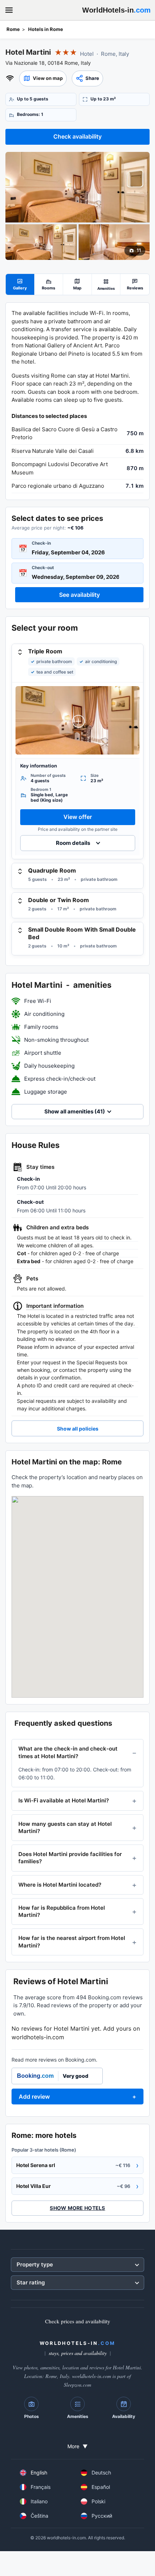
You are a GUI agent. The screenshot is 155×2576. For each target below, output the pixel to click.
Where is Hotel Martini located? (60, 1885)
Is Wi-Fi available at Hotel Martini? (64, 1800)
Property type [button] (35, 2264)
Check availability (77, 136)
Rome (13, 29)
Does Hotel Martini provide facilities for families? (70, 1858)
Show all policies (78, 1429)
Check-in (41, 543)
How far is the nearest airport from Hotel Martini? (72, 1942)
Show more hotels (77, 2208)
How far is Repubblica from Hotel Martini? (62, 1911)
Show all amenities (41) (75, 1111)
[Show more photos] (77, 187)
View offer (78, 817)
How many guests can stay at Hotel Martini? (65, 1827)
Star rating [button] (31, 2282)
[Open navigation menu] (9, 10)
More (77, 2446)
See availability (79, 595)
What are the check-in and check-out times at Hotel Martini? (68, 1752)
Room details (73, 843)
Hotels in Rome (46, 29)
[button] (43, 78)
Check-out (43, 568)
